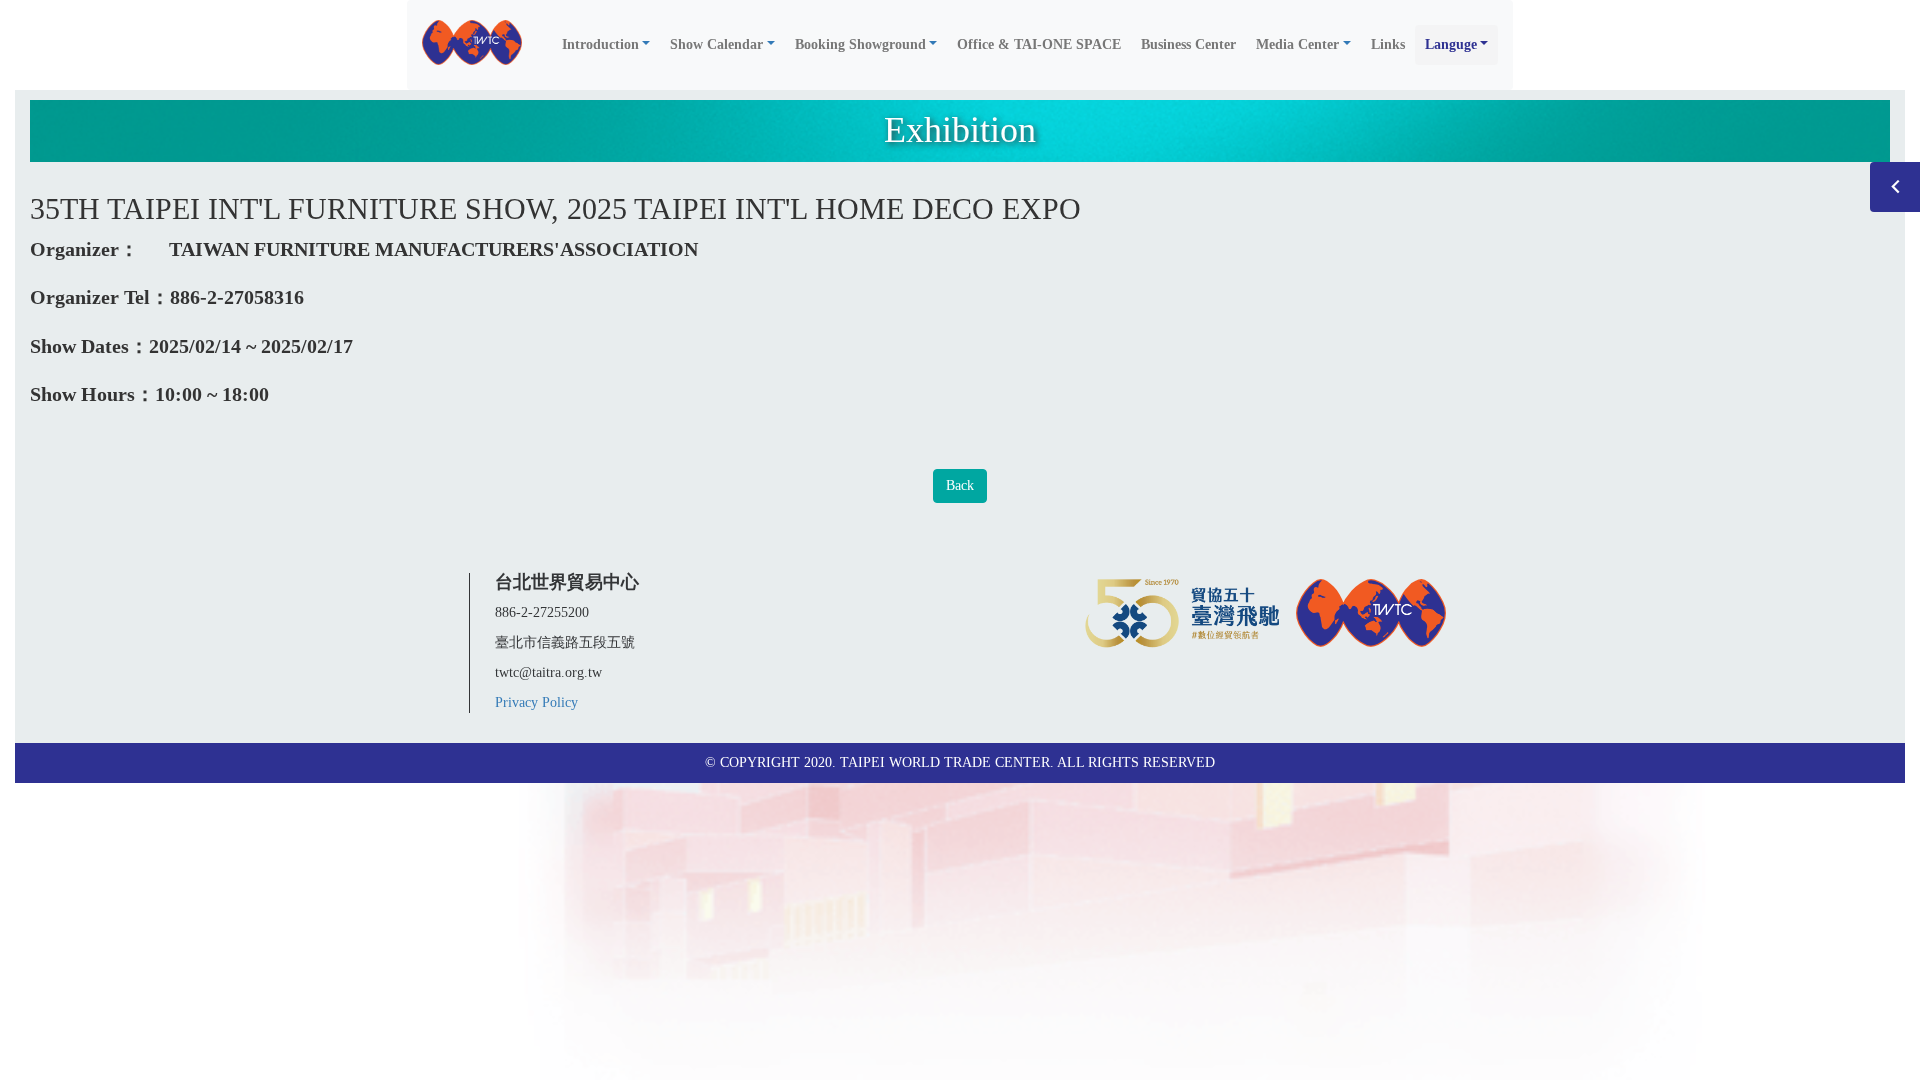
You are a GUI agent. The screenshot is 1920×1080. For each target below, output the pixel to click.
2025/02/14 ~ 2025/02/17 (251, 346)
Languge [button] (1451, 44)
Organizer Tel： (100, 297)
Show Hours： (92, 394)
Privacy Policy (536, 702)
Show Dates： (89, 346)
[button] (606, 45)
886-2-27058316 (237, 297)
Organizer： (84, 249)
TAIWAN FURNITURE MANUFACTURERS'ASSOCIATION (433, 249)
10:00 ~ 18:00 (212, 394)
